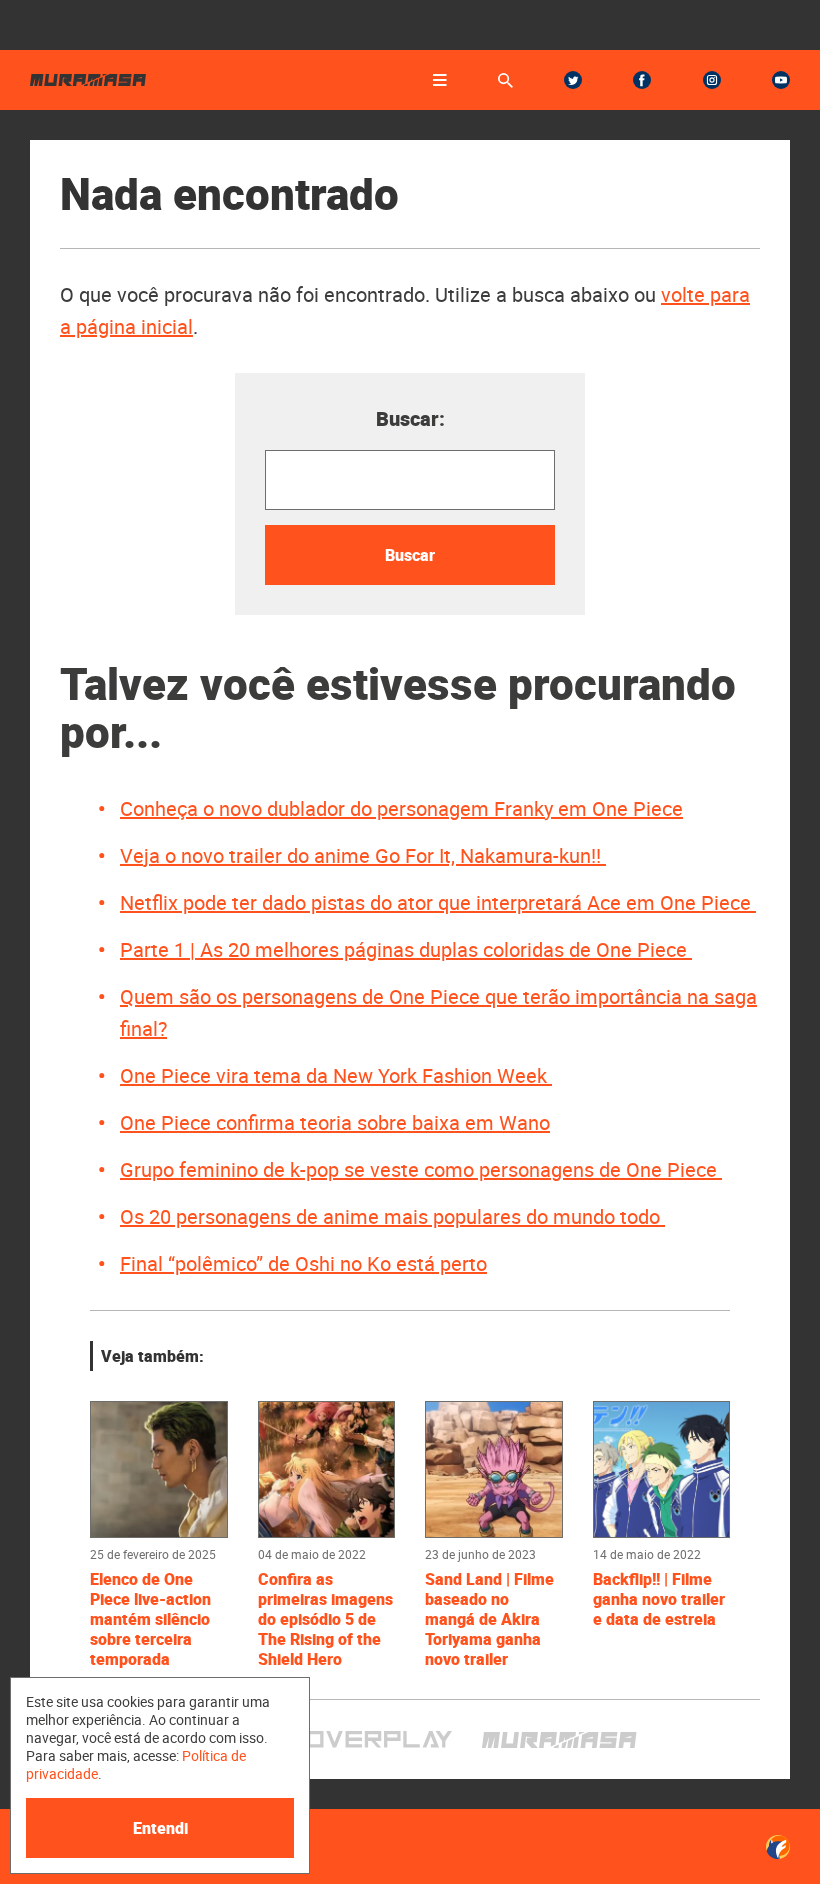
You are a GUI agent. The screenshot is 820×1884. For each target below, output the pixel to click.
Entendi (160, 1828)
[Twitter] (573, 80)
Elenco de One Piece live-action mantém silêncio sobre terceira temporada (150, 1619)
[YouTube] (781, 80)
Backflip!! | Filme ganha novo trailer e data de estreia (659, 1599)
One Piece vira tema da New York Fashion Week (336, 1075)
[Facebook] (642, 80)
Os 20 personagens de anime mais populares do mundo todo (392, 1216)
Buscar (410, 555)
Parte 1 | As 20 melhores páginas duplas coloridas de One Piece (406, 949)
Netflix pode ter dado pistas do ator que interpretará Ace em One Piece (438, 902)
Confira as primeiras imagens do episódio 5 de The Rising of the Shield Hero (325, 1619)
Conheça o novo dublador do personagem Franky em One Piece (401, 808)
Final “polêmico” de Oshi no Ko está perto (303, 1263)
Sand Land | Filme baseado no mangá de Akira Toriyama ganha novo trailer (489, 1619)
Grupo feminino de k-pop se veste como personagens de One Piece (421, 1169)
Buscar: (410, 418)
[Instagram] (712, 80)
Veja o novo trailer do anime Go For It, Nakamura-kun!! (363, 855)
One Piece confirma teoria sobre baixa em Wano (335, 1122)
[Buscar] (505, 80)
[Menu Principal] (440, 80)
